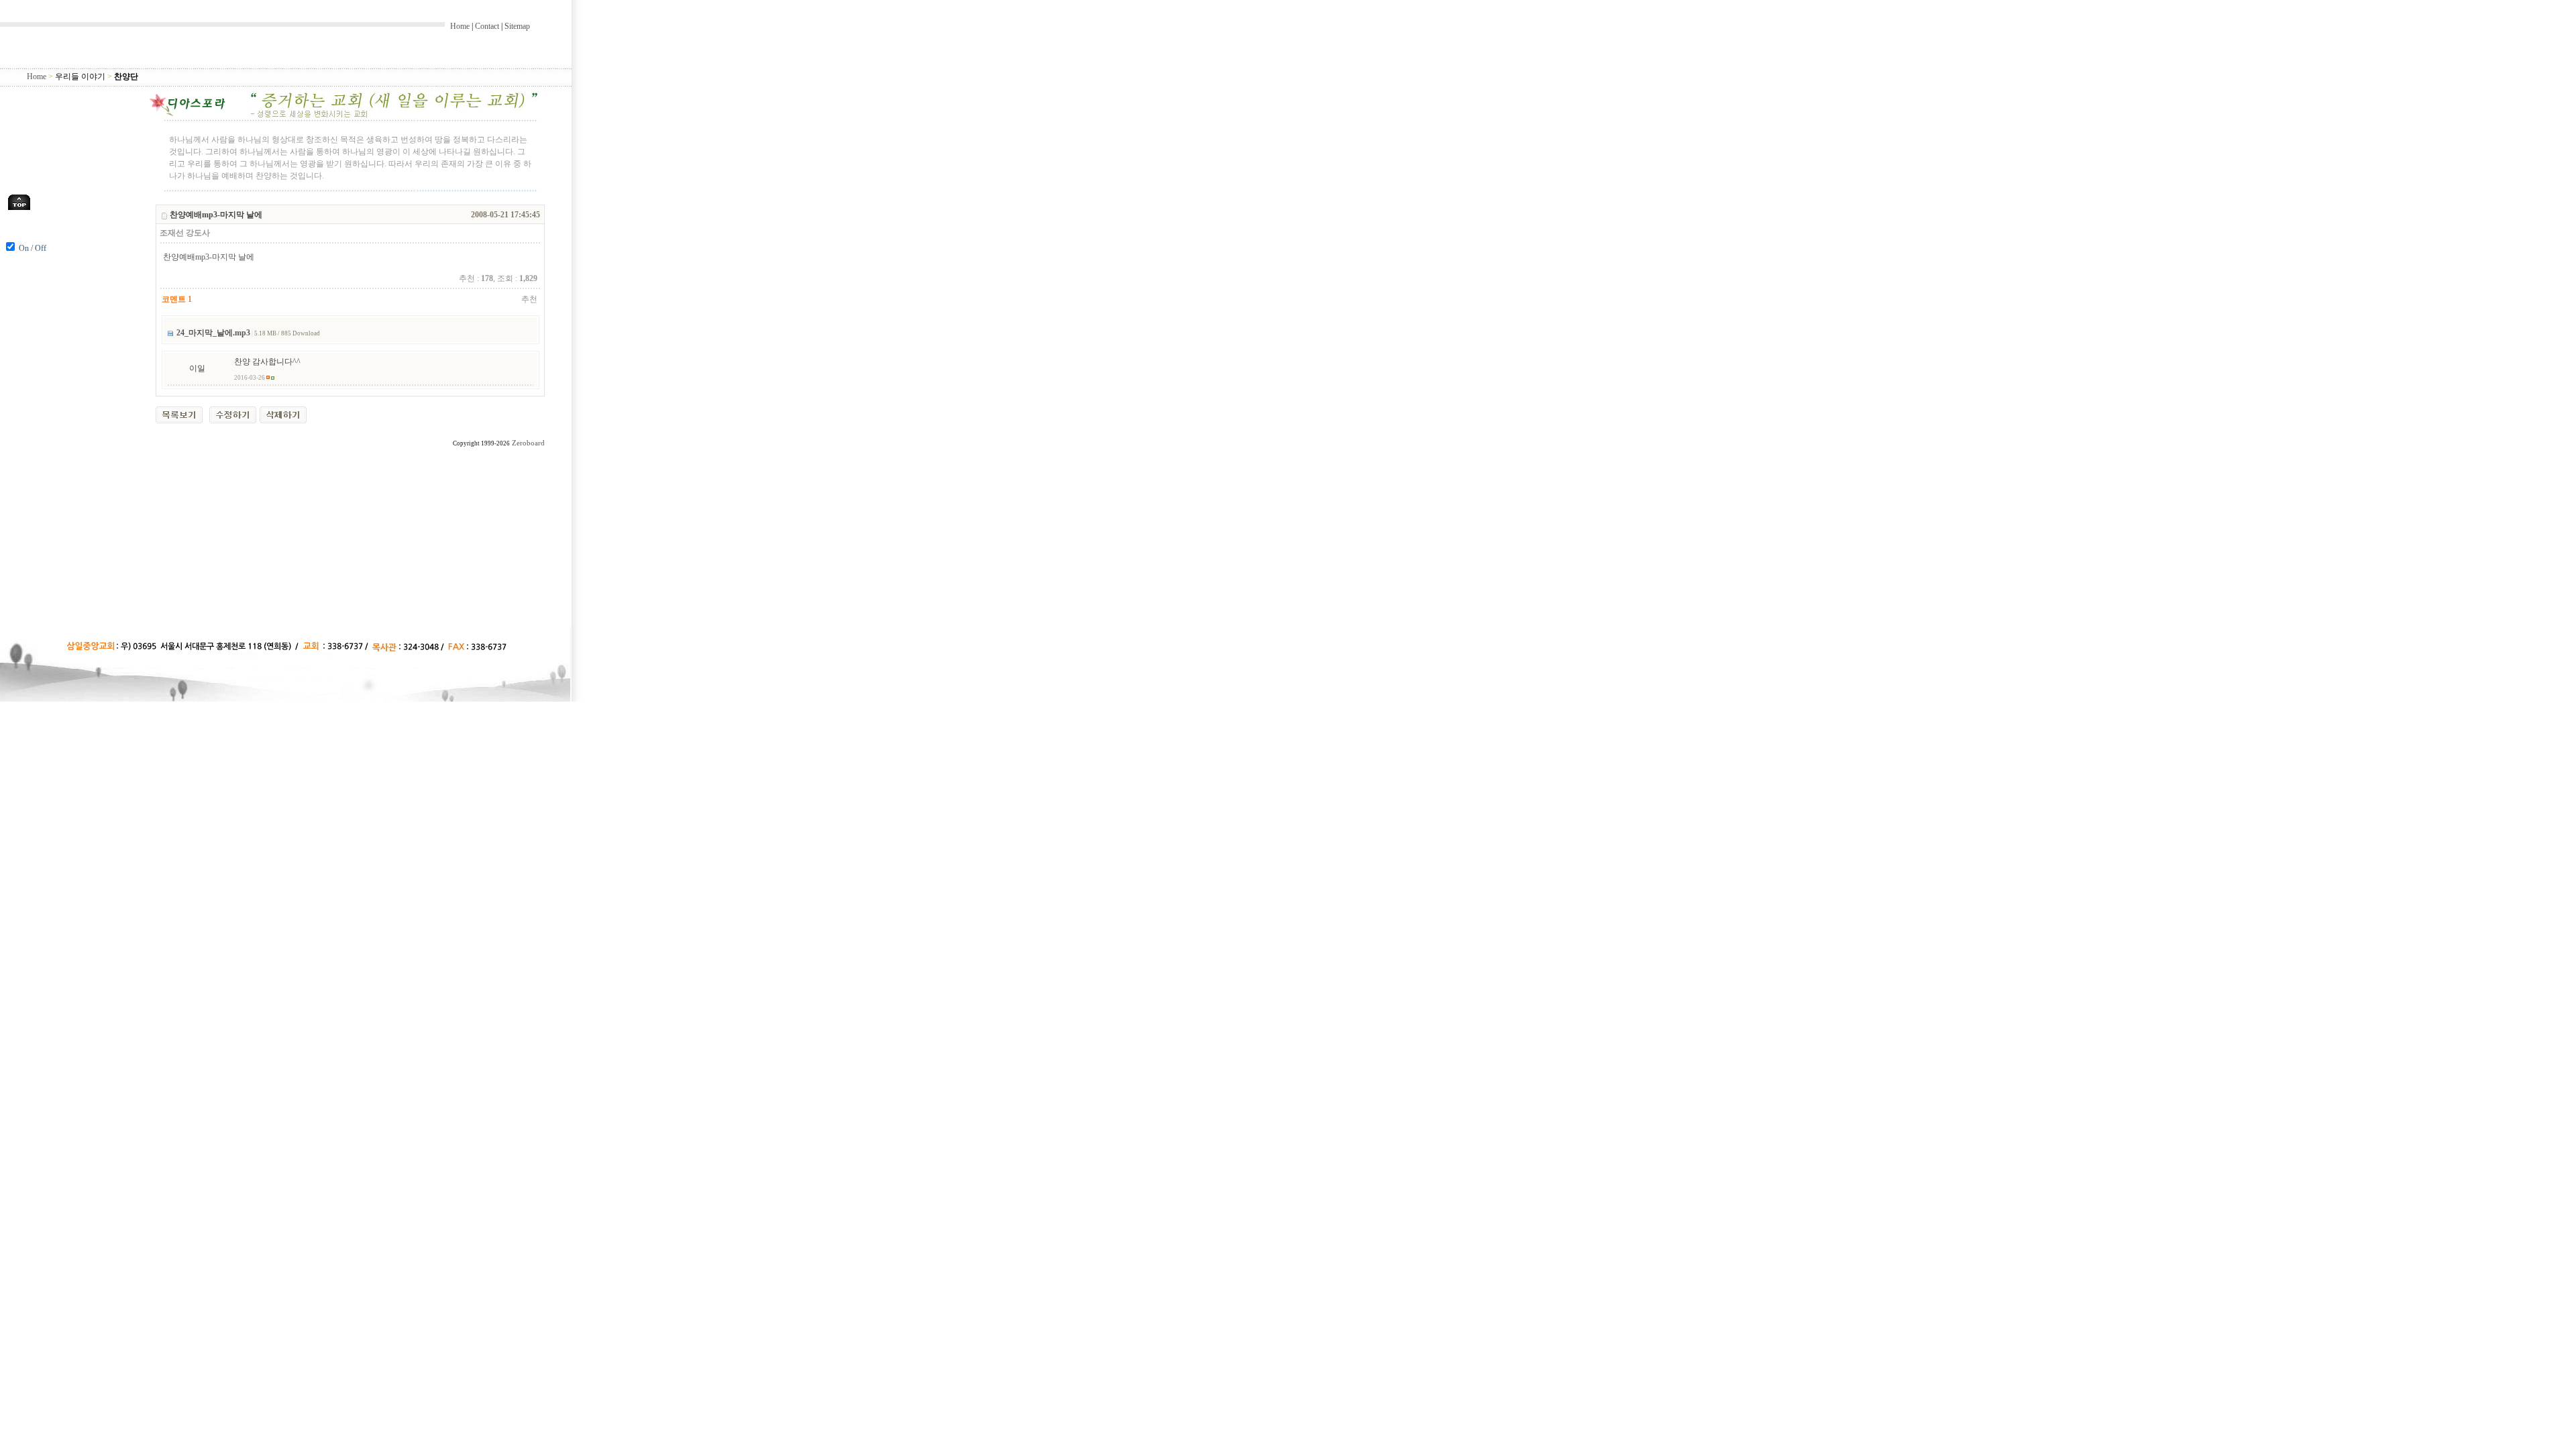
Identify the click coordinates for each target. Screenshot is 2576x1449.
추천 (529, 299)
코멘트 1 (177, 299)
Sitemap (517, 26)
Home (460, 26)
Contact (487, 26)
